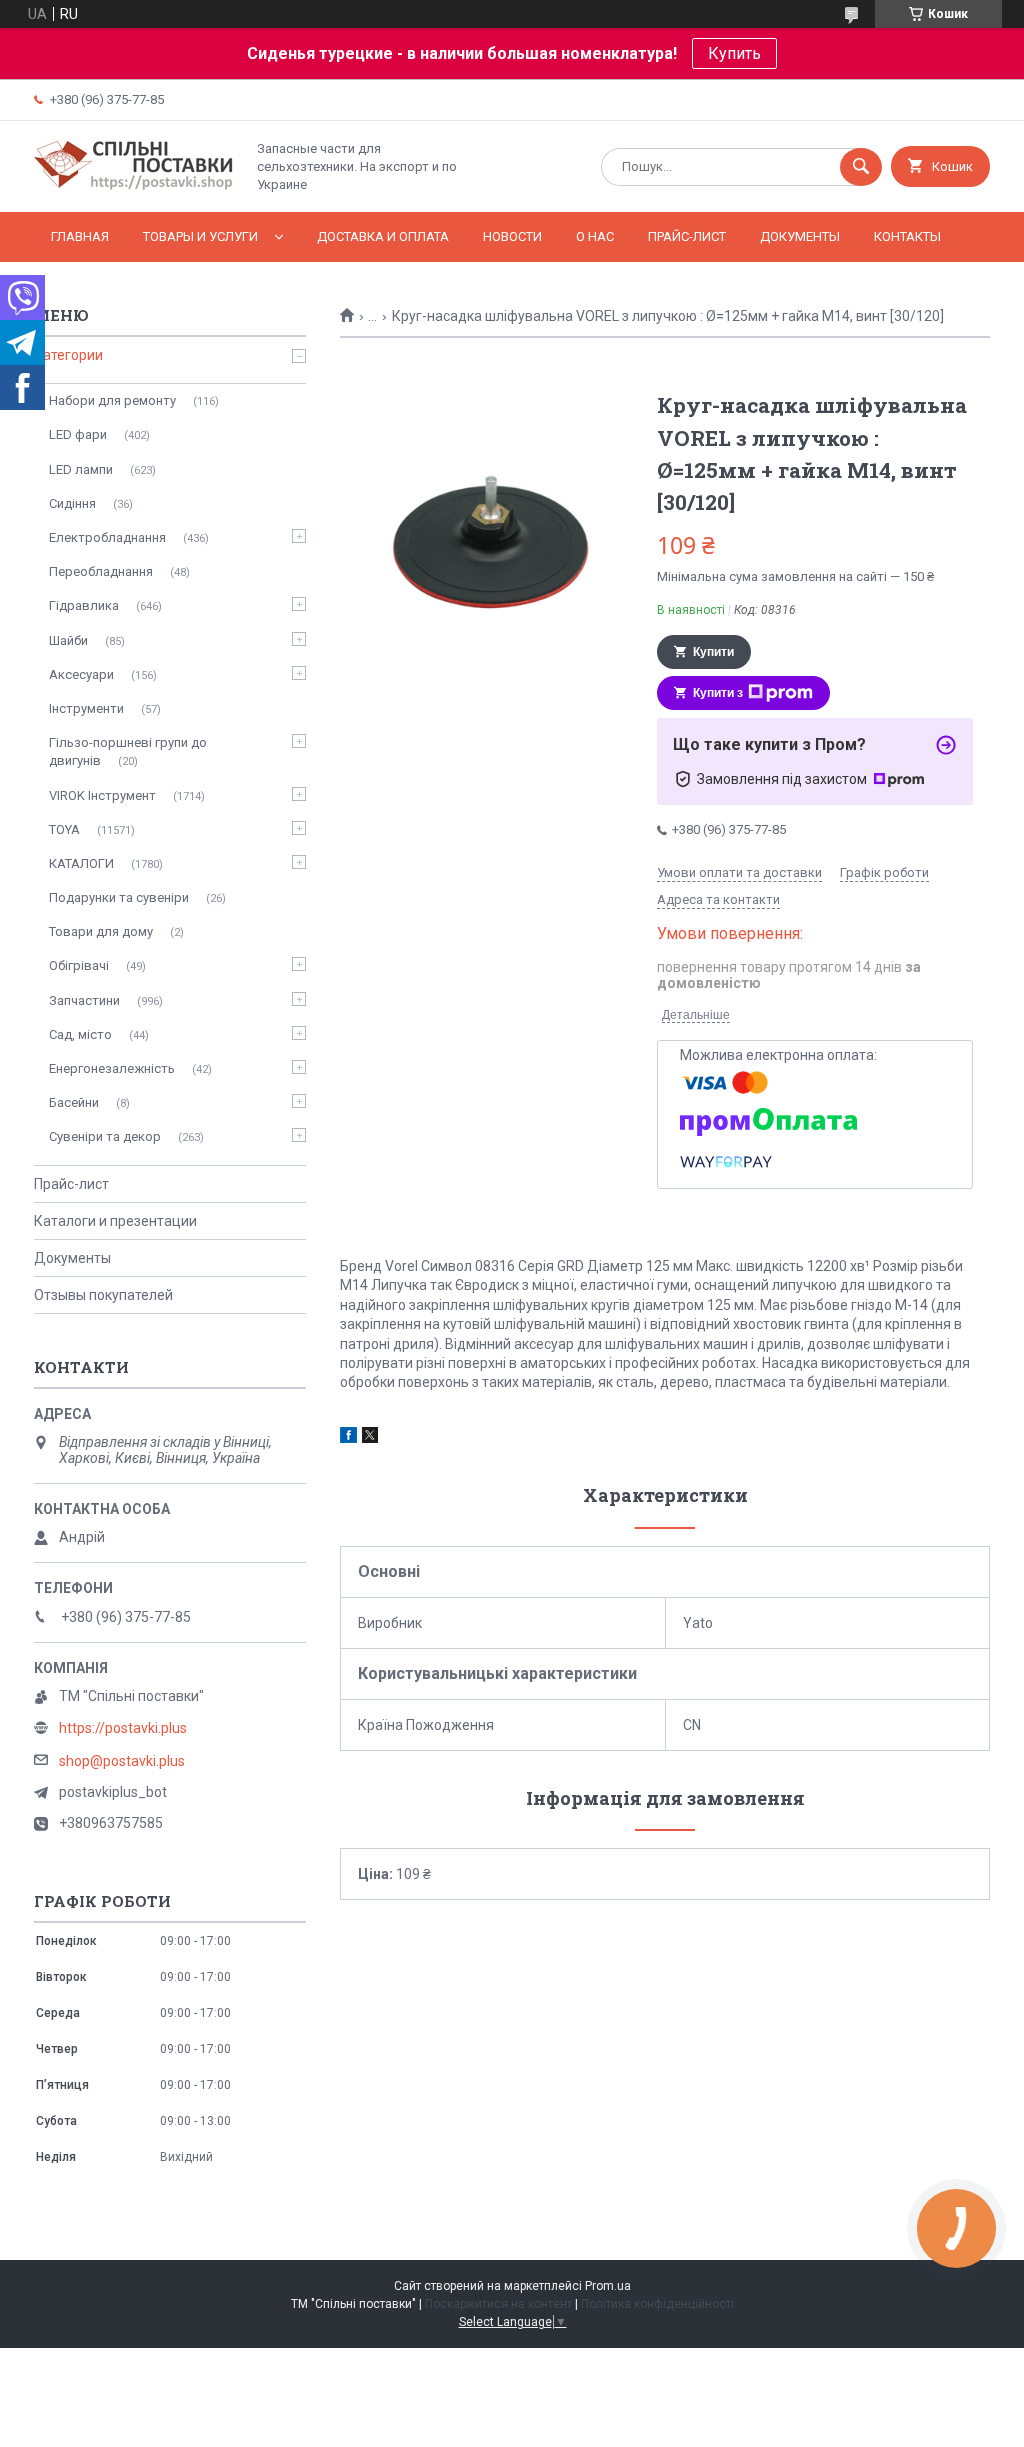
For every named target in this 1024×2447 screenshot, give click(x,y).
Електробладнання (107, 537)
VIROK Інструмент (102, 795)
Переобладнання (101, 571)
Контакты (907, 236)
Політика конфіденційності (657, 2304)
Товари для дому (101, 931)
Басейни (74, 1102)
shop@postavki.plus (122, 1761)
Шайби (68, 640)
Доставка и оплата (383, 236)
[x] (370, 1438)
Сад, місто (80, 1034)
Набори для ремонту (112, 400)
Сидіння (72, 503)
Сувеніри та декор (105, 1136)
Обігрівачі (79, 965)
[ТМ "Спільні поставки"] (134, 187)
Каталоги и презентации (115, 1221)
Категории (68, 355)
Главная (80, 236)
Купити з (718, 693)
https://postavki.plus (123, 1728)
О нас (595, 236)
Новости (512, 236)
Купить (734, 53)
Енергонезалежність (112, 1068)
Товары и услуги (200, 236)
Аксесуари (81, 674)
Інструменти (86, 708)
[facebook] (348, 1438)
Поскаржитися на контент (498, 2304)
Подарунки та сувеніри (119, 897)
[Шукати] (861, 167)
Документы (800, 236)
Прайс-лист (687, 236)
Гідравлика (84, 605)
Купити (713, 652)
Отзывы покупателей (103, 1295)
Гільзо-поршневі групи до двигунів (128, 751)
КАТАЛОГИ (81, 863)
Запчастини (84, 1000)
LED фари (78, 434)
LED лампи (81, 469)
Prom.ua (608, 2286)
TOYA (64, 829)
